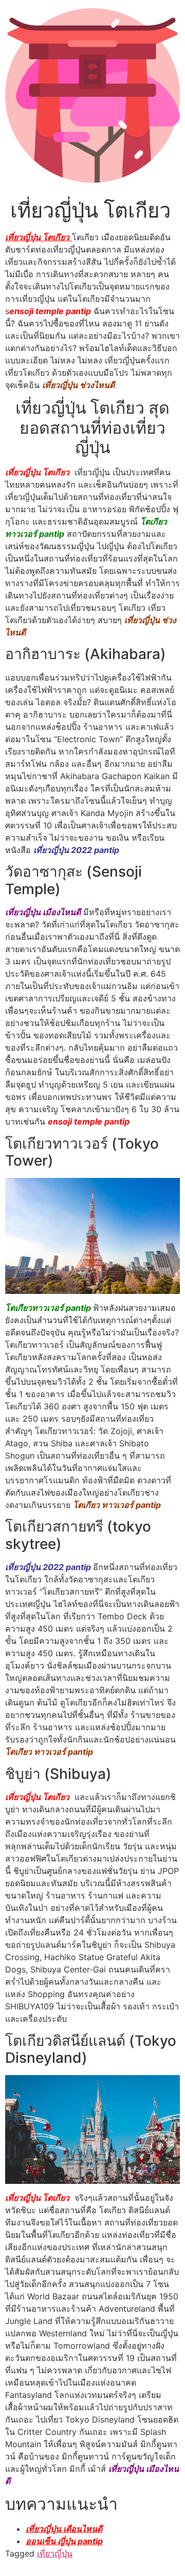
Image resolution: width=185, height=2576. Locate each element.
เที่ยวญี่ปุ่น (55, 2553)
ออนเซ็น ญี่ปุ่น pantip (64, 2541)
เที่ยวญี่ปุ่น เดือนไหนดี (64, 2529)
